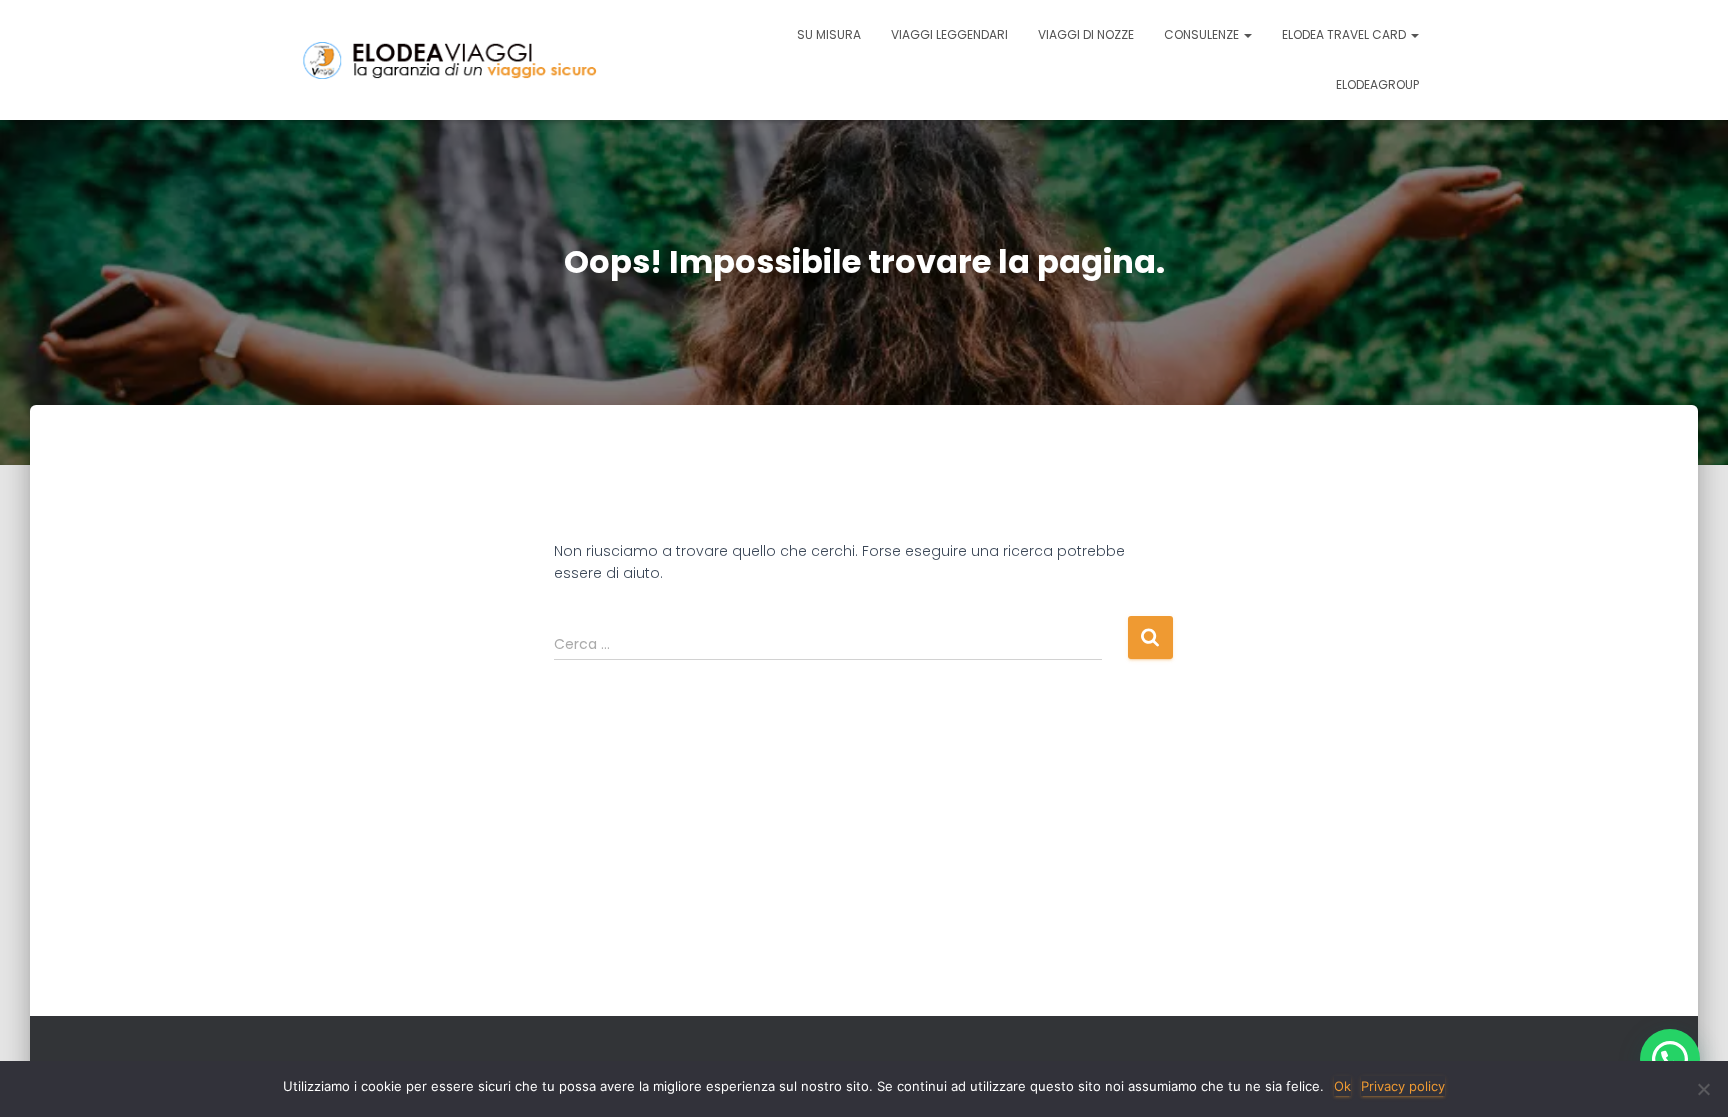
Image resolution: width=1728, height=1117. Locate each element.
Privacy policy (1403, 1086)
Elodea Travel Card (1345, 34)
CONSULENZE (1203, 34)
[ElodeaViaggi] (494, 60)
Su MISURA (829, 34)
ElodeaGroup (1377, 84)
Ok (1342, 1086)
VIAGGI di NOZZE (1086, 34)
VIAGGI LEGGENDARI (949, 34)
